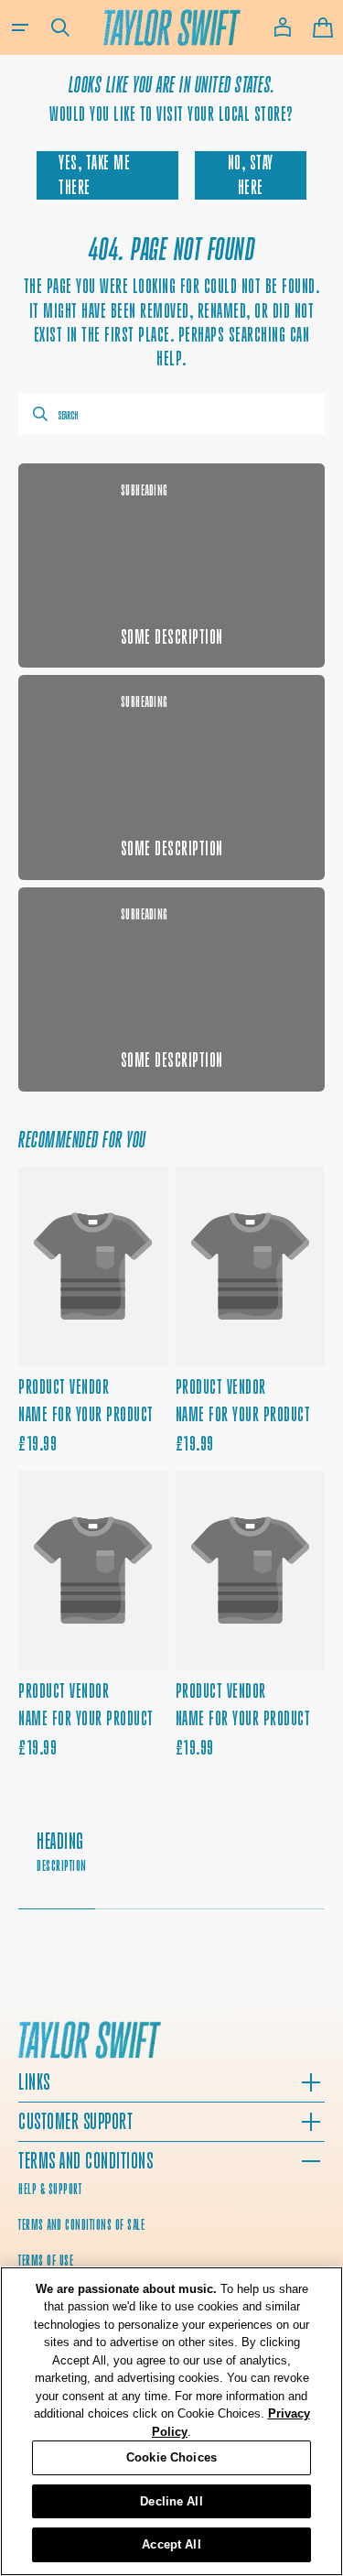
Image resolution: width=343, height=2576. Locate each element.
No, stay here (251, 174)
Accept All (171, 2544)
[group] (171, 1861)
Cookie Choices (171, 2457)
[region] (171, 2421)
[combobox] (171, 414)
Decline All (171, 2501)
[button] (20, 27)
